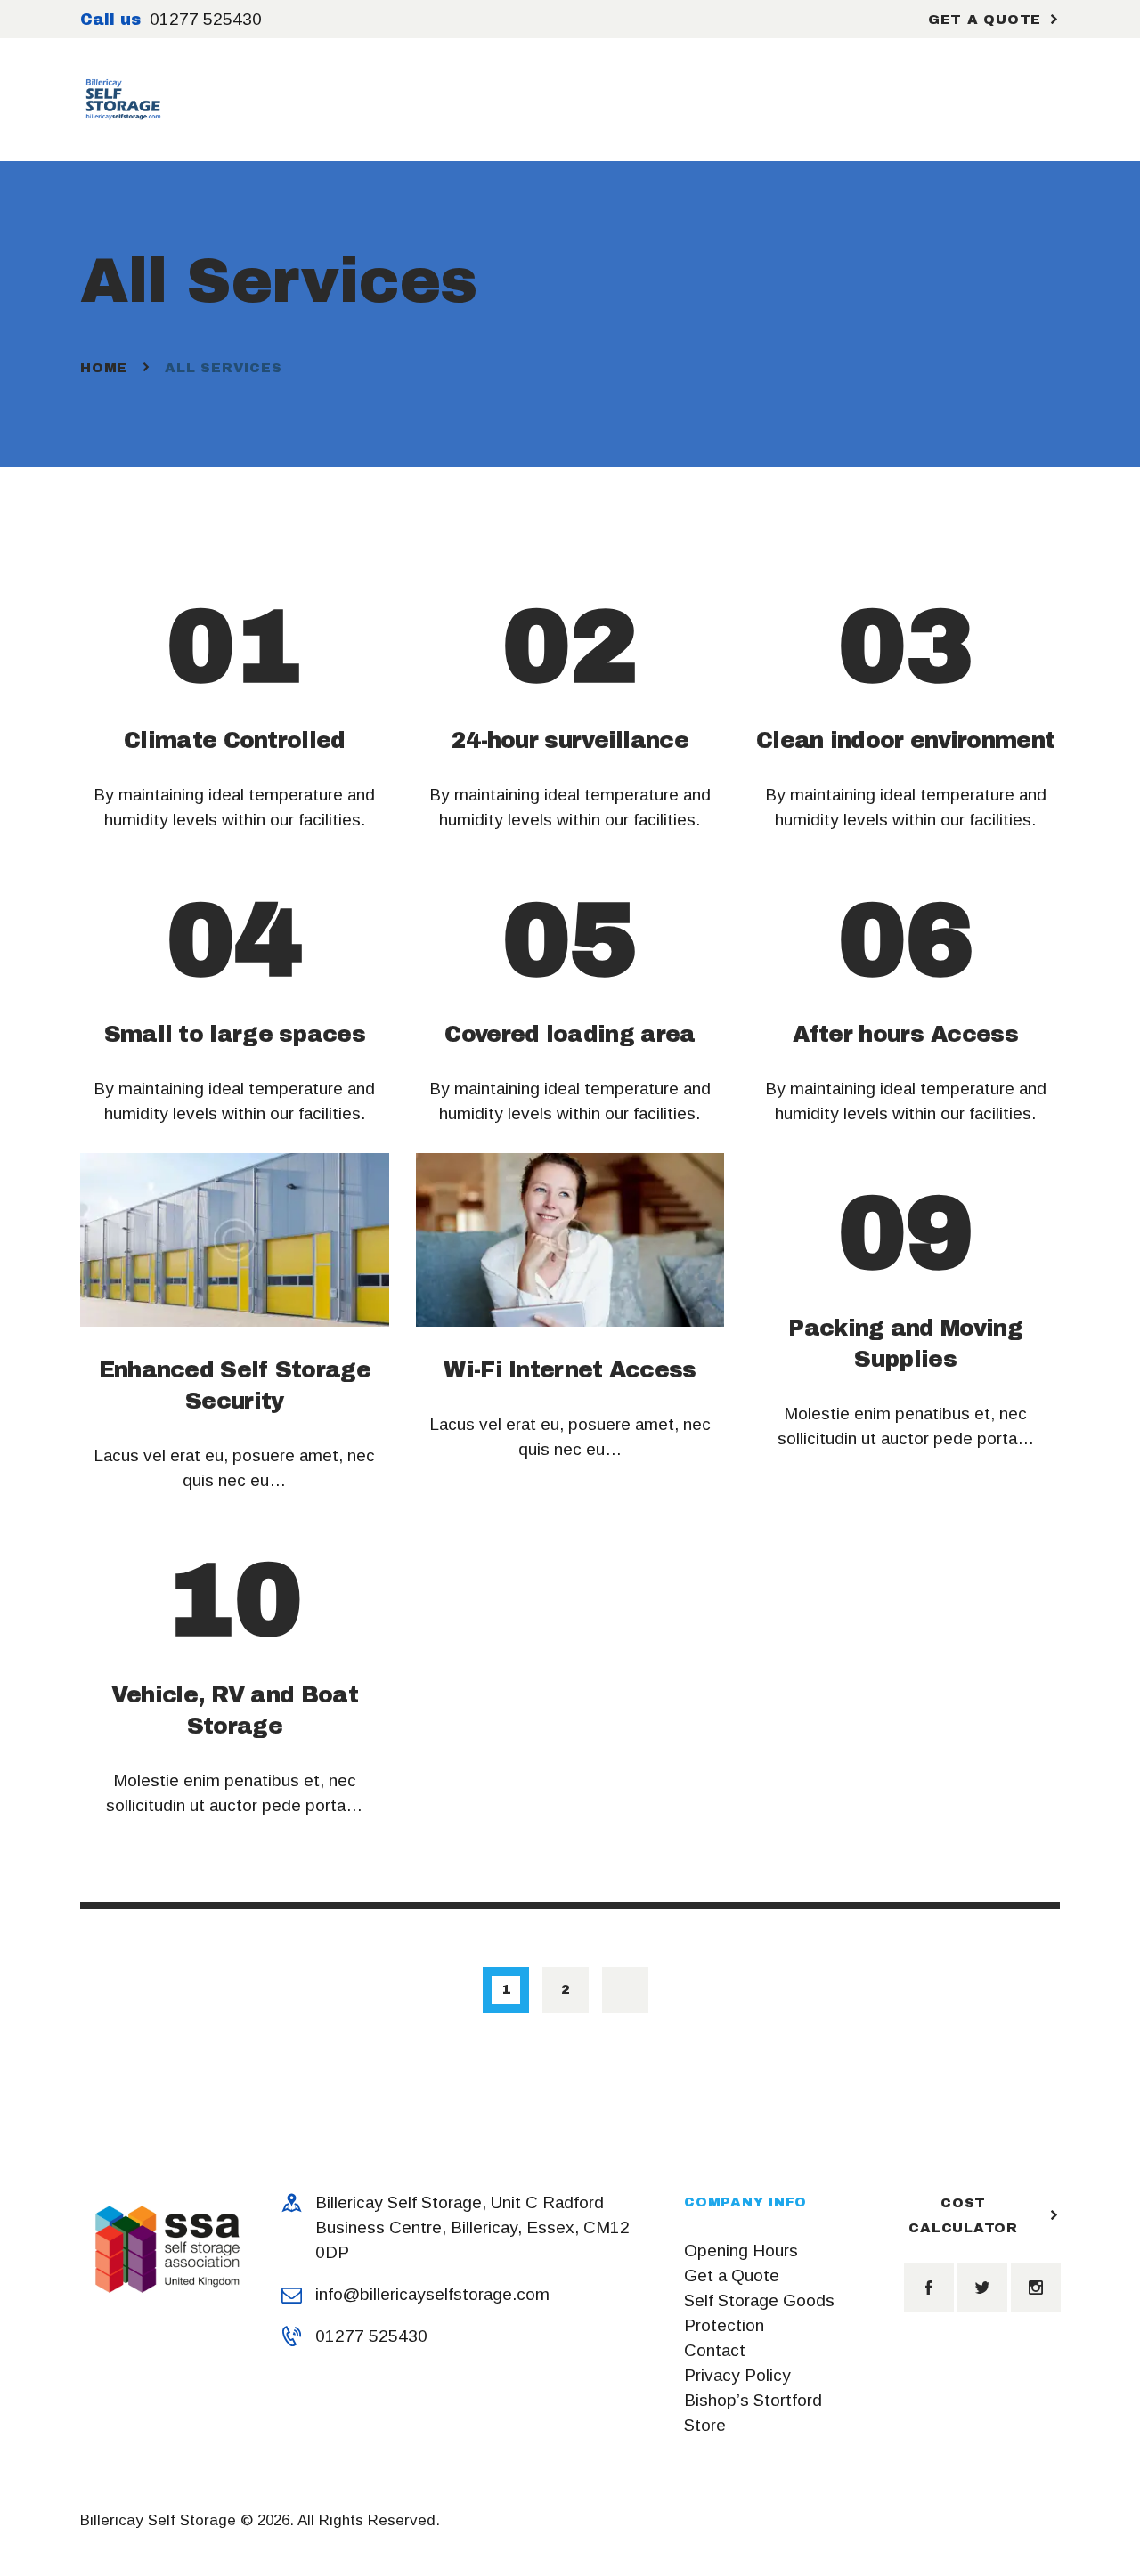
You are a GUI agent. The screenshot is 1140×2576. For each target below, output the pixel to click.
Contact (715, 2350)
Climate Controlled (234, 740)
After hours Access (905, 1034)
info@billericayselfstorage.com (432, 2294)
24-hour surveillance (570, 740)
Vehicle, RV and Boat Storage (235, 1711)
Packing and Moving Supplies (905, 1344)
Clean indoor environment (905, 740)
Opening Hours (741, 2251)
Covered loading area (570, 1034)
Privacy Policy (737, 2375)
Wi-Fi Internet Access (570, 1370)
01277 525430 (371, 2336)
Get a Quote (732, 2275)
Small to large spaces (235, 1034)
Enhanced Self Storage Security (235, 1386)
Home (104, 368)
